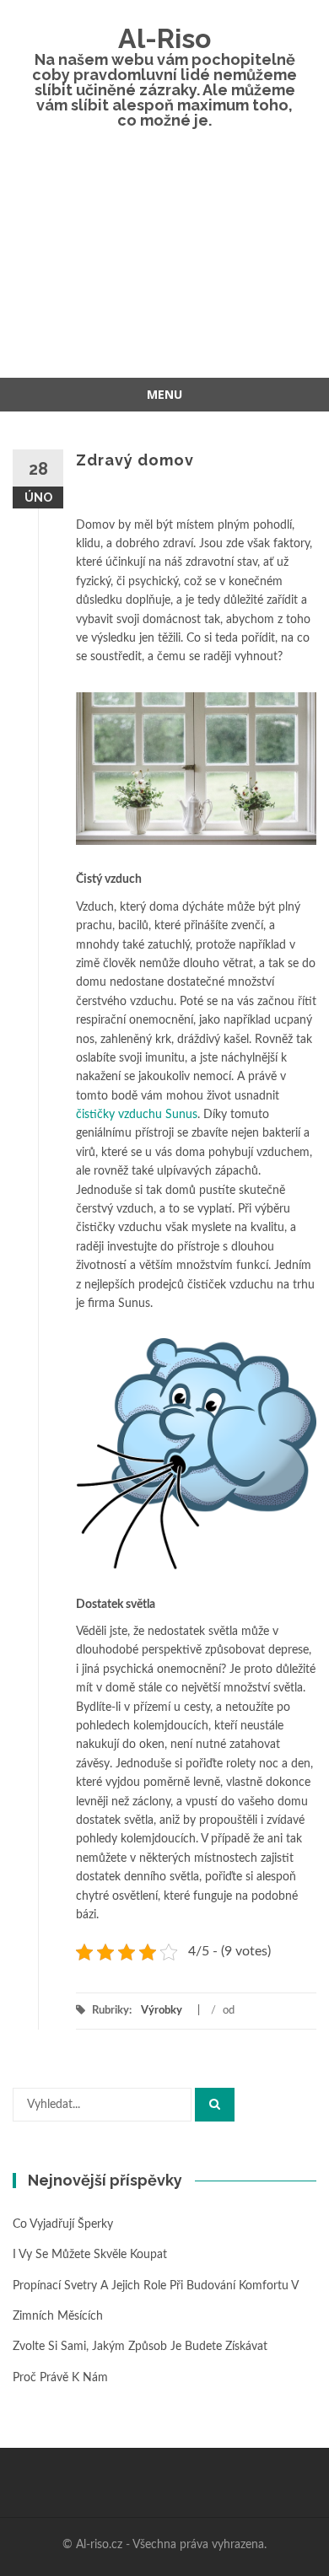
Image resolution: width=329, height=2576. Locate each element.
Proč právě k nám (60, 2378)
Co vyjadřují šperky (63, 2224)
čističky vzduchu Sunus (137, 1115)
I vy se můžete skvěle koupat (90, 2255)
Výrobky (162, 2011)
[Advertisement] (164, 266)
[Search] (215, 2105)
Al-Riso (164, 38)
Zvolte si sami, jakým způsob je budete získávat (140, 2347)
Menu (164, 394)
